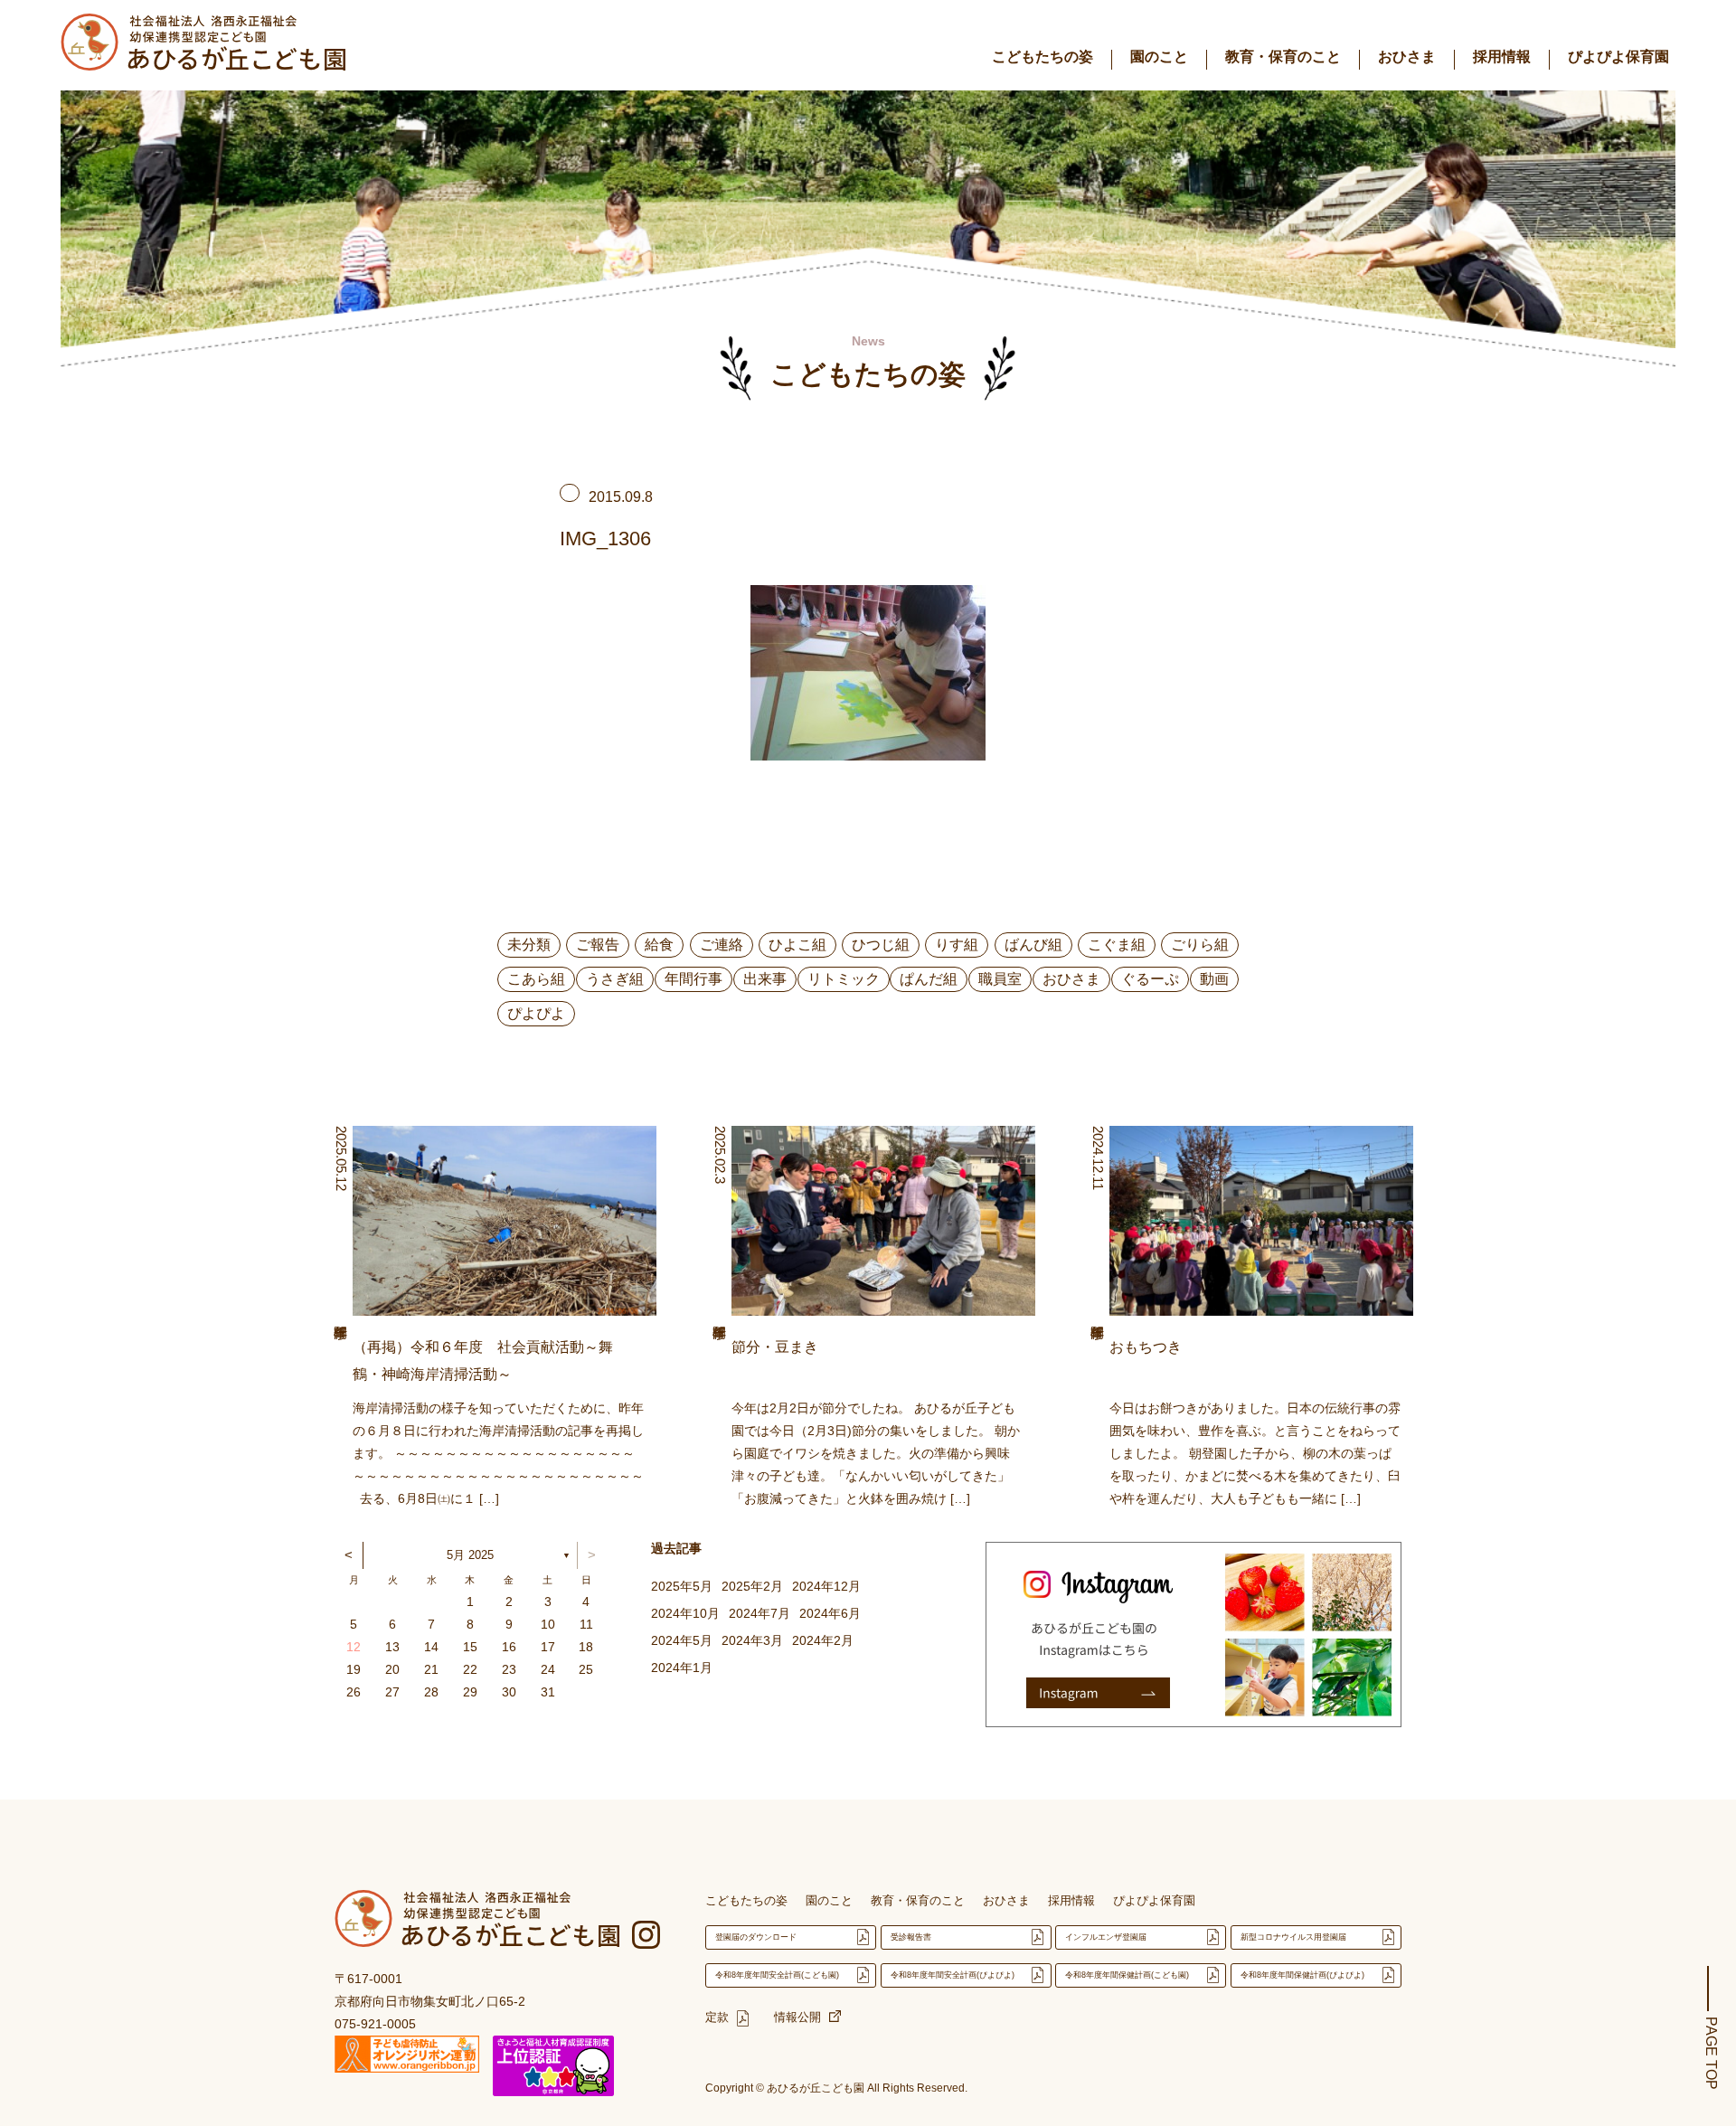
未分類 (529, 945)
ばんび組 (1033, 945)
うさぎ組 (615, 979)
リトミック (844, 979)
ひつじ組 (881, 945)
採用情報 (1502, 57)
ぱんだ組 (929, 979)
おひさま (1407, 57)
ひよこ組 (797, 945)
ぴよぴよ (536, 1013)
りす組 (957, 945)
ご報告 (598, 945)
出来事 (765, 979)
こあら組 (536, 979)
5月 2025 (470, 1555)
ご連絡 (722, 945)
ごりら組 (1200, 945)
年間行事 (693, 979)
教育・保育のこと (1283, 57)
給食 (659, 945)
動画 (1214, 979)
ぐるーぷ (1150, 979)
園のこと (1159, 57)
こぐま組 (1117, 945)
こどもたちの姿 (1043, 57)
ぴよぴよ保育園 (1618, 57)
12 (354, 1647)
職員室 (1000, 979)
